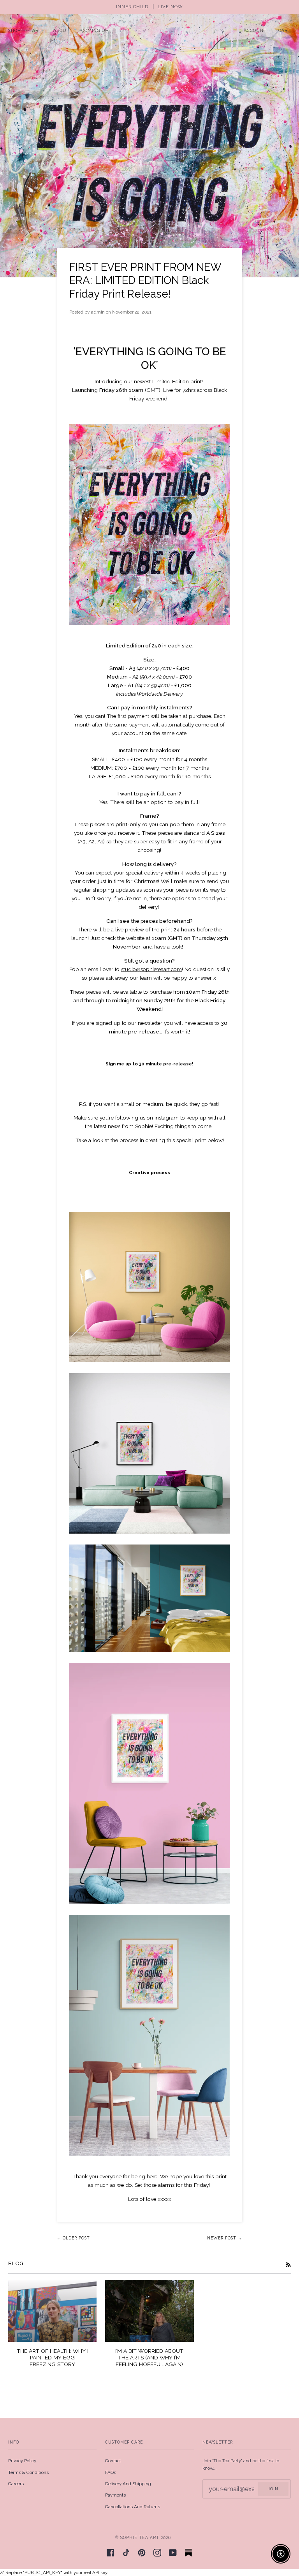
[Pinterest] (142, 2553)
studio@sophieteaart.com (151, 969)
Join (273, 2489)
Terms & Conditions (28, 2472)
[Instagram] (157, 2553)
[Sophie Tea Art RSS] (288, 2264)
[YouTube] (173, 2553)
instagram (167, 1118)
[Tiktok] (126, 2553)
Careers (16, 2484)
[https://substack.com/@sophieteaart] (188, 2553)
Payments (115, 2495)
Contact (113, 2461)
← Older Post (73, 2238)
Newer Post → (225, 2238)
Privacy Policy (22, 2461)
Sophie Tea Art (140, 2537)
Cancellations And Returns (133, 2507)
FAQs (111, 2472)
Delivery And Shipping (128, 2484)
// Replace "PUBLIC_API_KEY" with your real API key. (149, 1288)
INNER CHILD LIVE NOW (149, 7)
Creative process (149, 1173)
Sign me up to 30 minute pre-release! (149, 1064)
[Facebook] (111, 2553)
